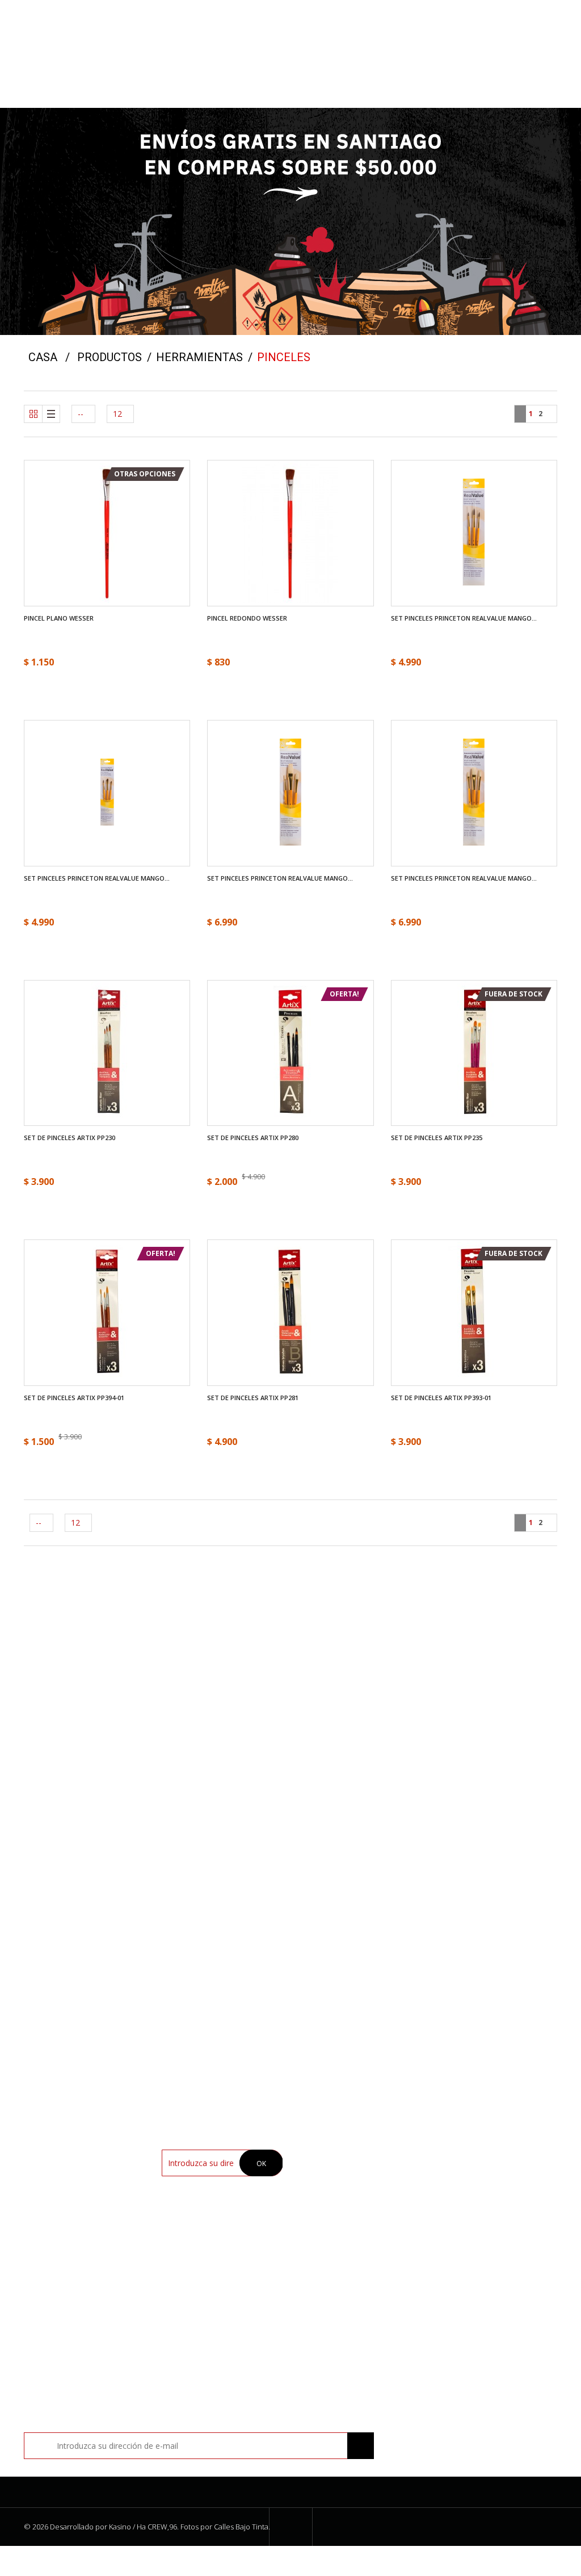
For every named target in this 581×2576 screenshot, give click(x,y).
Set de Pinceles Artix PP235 (437, 1138)
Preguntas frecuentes (346, 2236)
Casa (43, 357)
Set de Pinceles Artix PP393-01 (441, 1398)
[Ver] (107, 499)
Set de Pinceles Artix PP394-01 (74, 1398)
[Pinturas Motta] (290, 14)
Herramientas (199, 357)
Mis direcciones (472, 2173)
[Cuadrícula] (33, 414)
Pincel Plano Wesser (59, 618)
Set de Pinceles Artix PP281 (253, 1398)
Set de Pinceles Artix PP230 (70, 1138)
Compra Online (334, 2173)
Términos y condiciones (350, 2191)
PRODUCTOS (110, 357)
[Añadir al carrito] (484, 567)
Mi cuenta (459, 2128)
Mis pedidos (465, 2154)
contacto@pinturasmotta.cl (474, 1882)
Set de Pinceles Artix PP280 (253, 1138)
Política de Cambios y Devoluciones (345, 2214)
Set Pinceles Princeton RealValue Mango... (464, 618)
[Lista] (51, 414)
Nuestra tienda (334, 2154)
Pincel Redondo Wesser (247, 618)
